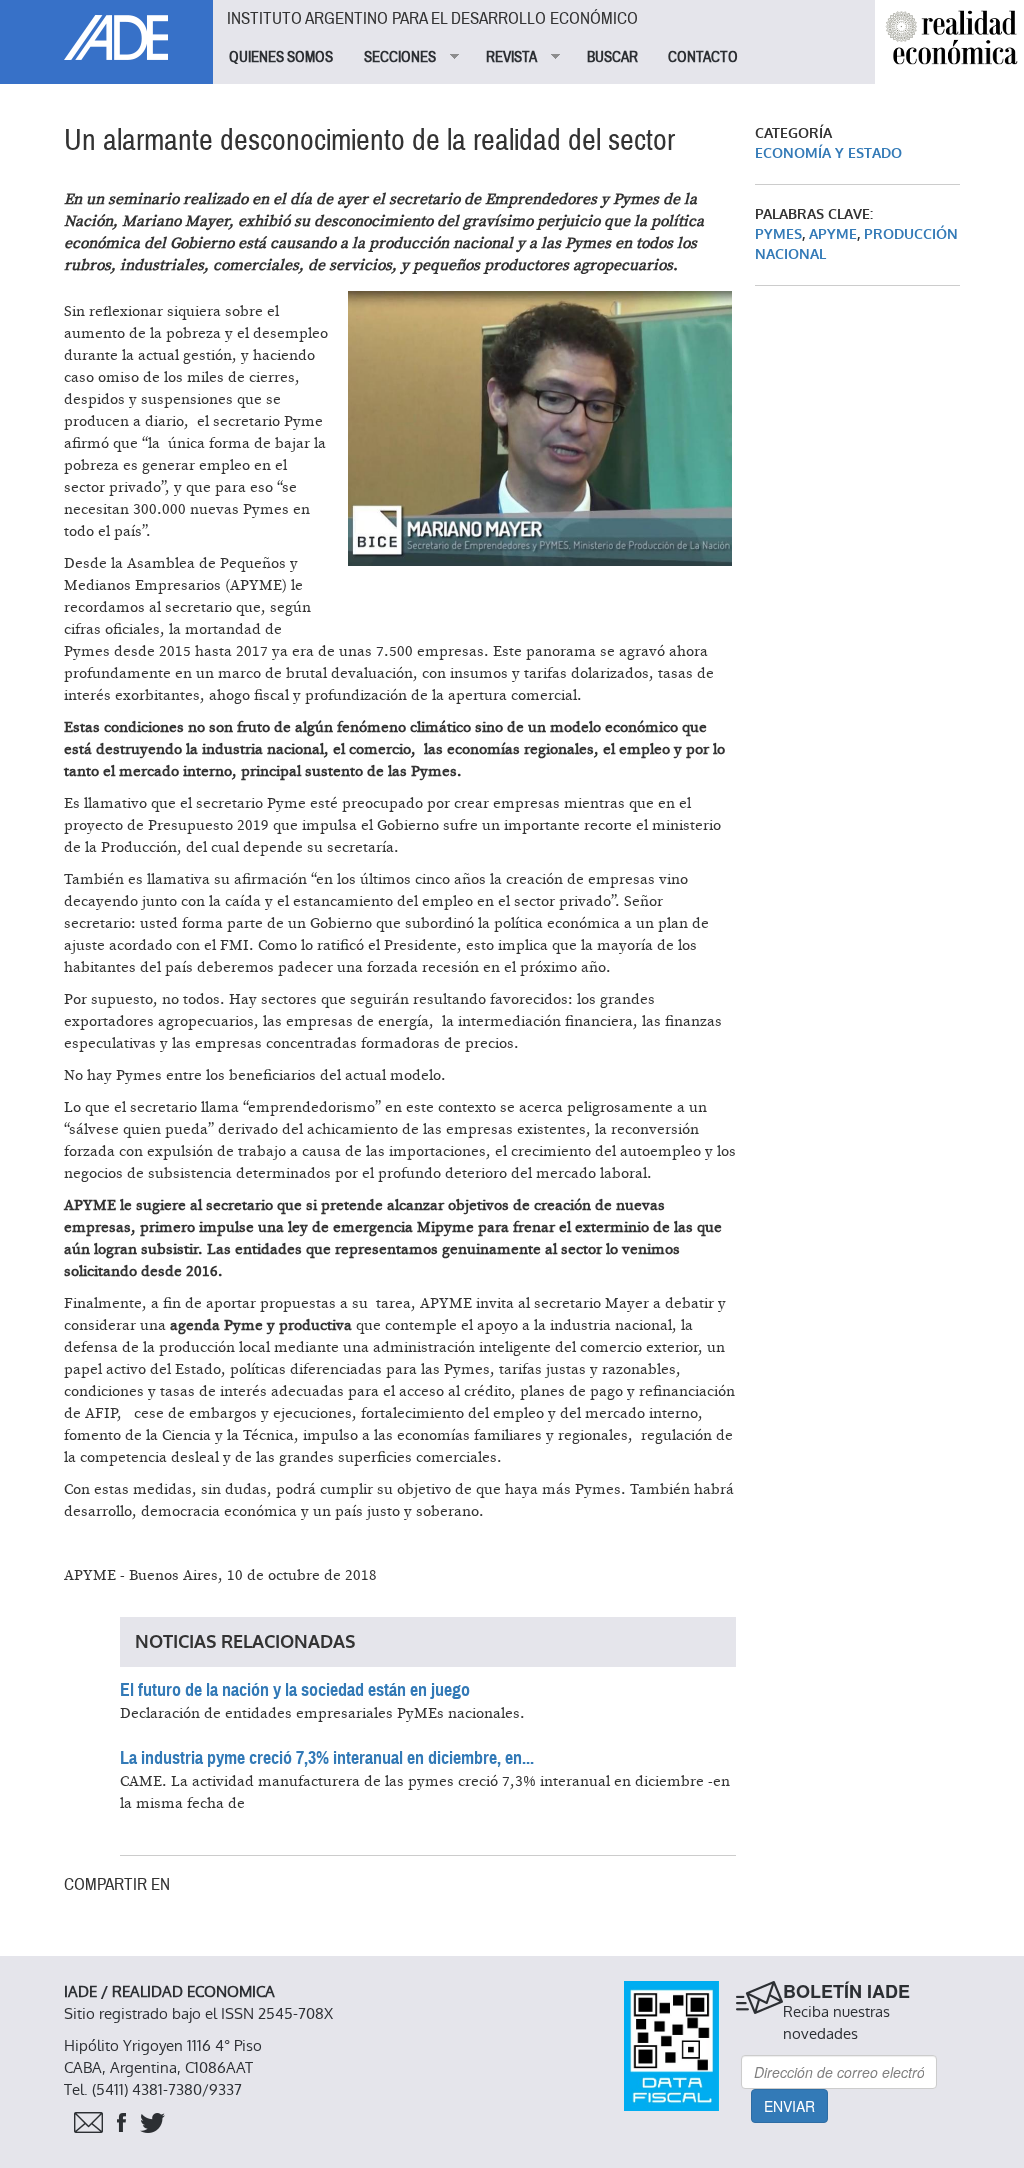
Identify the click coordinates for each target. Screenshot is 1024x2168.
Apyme (833, 234)
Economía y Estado (828, 153)
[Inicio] (106, 30)
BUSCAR (612, 57)
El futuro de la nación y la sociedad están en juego (295, 1690)
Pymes (778, 234)
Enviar (789, 2106)
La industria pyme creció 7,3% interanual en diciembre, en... (327, 1758)
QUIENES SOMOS (281, 57)
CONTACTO (703, 57)
